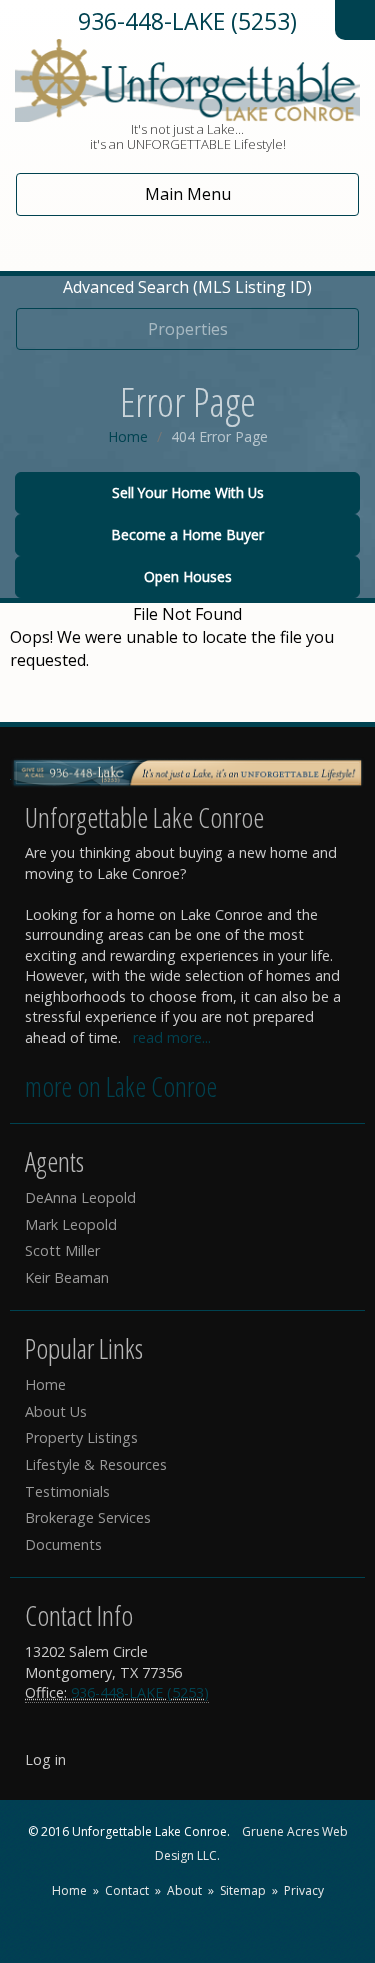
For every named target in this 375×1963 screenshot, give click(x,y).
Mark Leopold (71, 1224)
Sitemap (243, 1890)
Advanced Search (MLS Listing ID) (187, 287)
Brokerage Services (88, 1517)
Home (128, 436)
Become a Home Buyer (187, 534)
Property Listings (81, 1437)
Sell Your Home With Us (188, 492)
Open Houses (188, 576)
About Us (56, 1411)
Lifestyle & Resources (96, 1464)
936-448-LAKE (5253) (187, 21)
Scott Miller (62, 1250)
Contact (127, 1890)
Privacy (304, 1890)
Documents (63, 1544)
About (184, 1890)
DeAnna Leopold (80, 1197)
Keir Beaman (67, 1277)
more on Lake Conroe (121, 1086)
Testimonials (67, 1491)
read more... (172, 1037)
